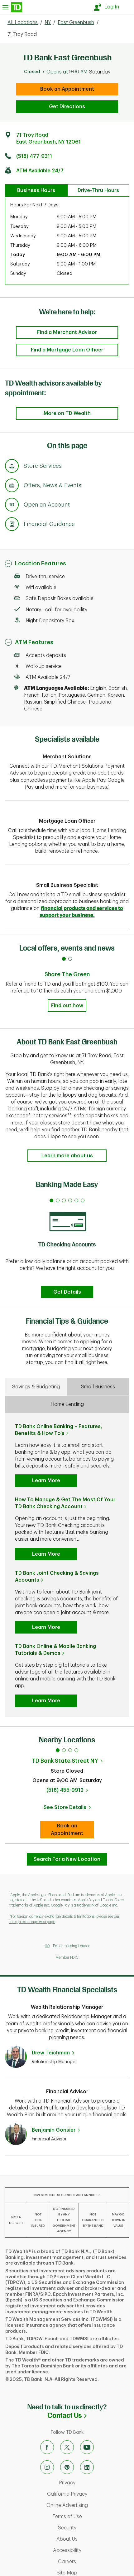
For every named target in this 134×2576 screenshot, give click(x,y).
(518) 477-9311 (34, 156)
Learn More (46, 1481)
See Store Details (69, 1809)
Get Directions (67, 107)
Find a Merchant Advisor (67, 332)
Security (93, 2528)
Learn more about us (67, 1156)
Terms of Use (92, 2517)
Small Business (98, 1387)
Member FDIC (67, 1957)
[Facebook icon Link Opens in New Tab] (47, 2447)
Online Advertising (89, 2505)
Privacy (93, 2483)
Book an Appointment (67, 89)
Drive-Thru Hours (98, 190)
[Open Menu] (12, 7)
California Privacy (89, 2494)
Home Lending (67, 1404)
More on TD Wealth (67, 413)
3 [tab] (70, 1750)
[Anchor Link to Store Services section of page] (12, 467)
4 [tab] (76, 1750)
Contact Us (91, 2415)
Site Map (93, 2573)
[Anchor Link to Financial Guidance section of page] (12, 525)
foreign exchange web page (32, 1922)
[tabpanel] (67, 1247)
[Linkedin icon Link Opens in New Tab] (87, 2467)
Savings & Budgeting (36, 1387)
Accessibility (92, 2550)
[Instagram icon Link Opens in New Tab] (47, 2467)
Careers (93, 2562)
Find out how (67, 1006)
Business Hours (36, 190)
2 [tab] (64, 1750)
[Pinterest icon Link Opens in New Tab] (67, 2467)
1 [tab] (58, 1750)
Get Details (67, 1292)
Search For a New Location (67, 1859)
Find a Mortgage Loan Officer (67, 350)
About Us (93, 2539)
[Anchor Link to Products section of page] (12, 506)
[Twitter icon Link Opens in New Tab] (67, 2447)
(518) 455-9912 (65, 1790)
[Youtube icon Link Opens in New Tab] (87, 2447)
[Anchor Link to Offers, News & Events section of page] (12, 486)
